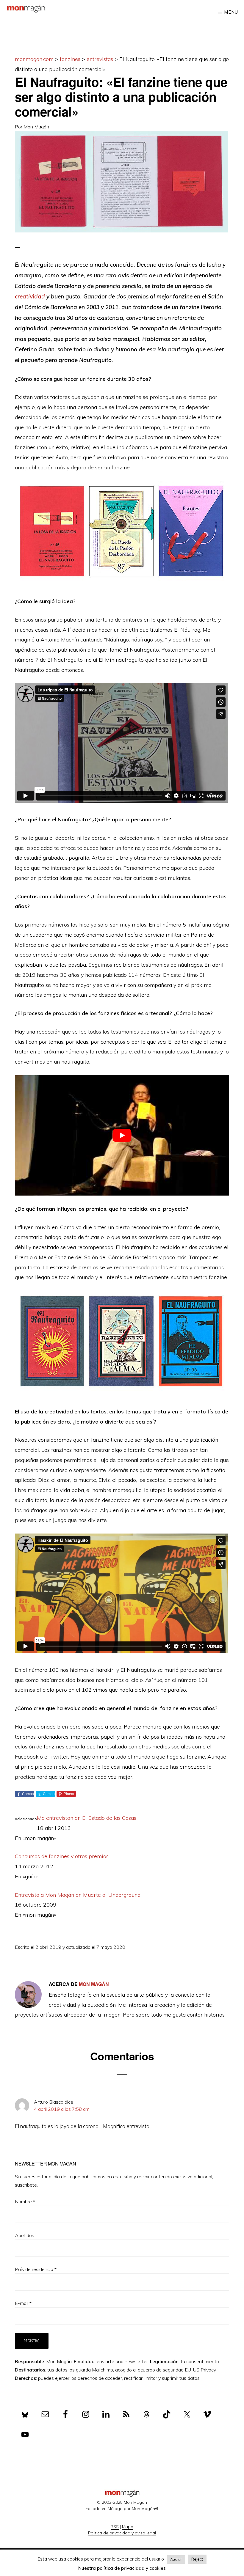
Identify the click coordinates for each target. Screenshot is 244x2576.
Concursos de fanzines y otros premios (62, 1856)
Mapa (128, 2527)
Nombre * (25, 2201)
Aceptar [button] (176, 2559)
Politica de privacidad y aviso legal (122, 2533)
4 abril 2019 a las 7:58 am (62, 2109)
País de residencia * (36, 2269)
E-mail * (23, 2303)
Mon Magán (36, 127)
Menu (231, 12)
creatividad (30, 296)
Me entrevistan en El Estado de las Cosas (87, 1818)
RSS (115, 2527)
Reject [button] (197, 2559)
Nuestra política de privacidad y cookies (122, 2568)
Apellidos (25, 2235)
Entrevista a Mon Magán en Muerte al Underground (78, 1895)
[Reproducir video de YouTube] (122, 1135)
